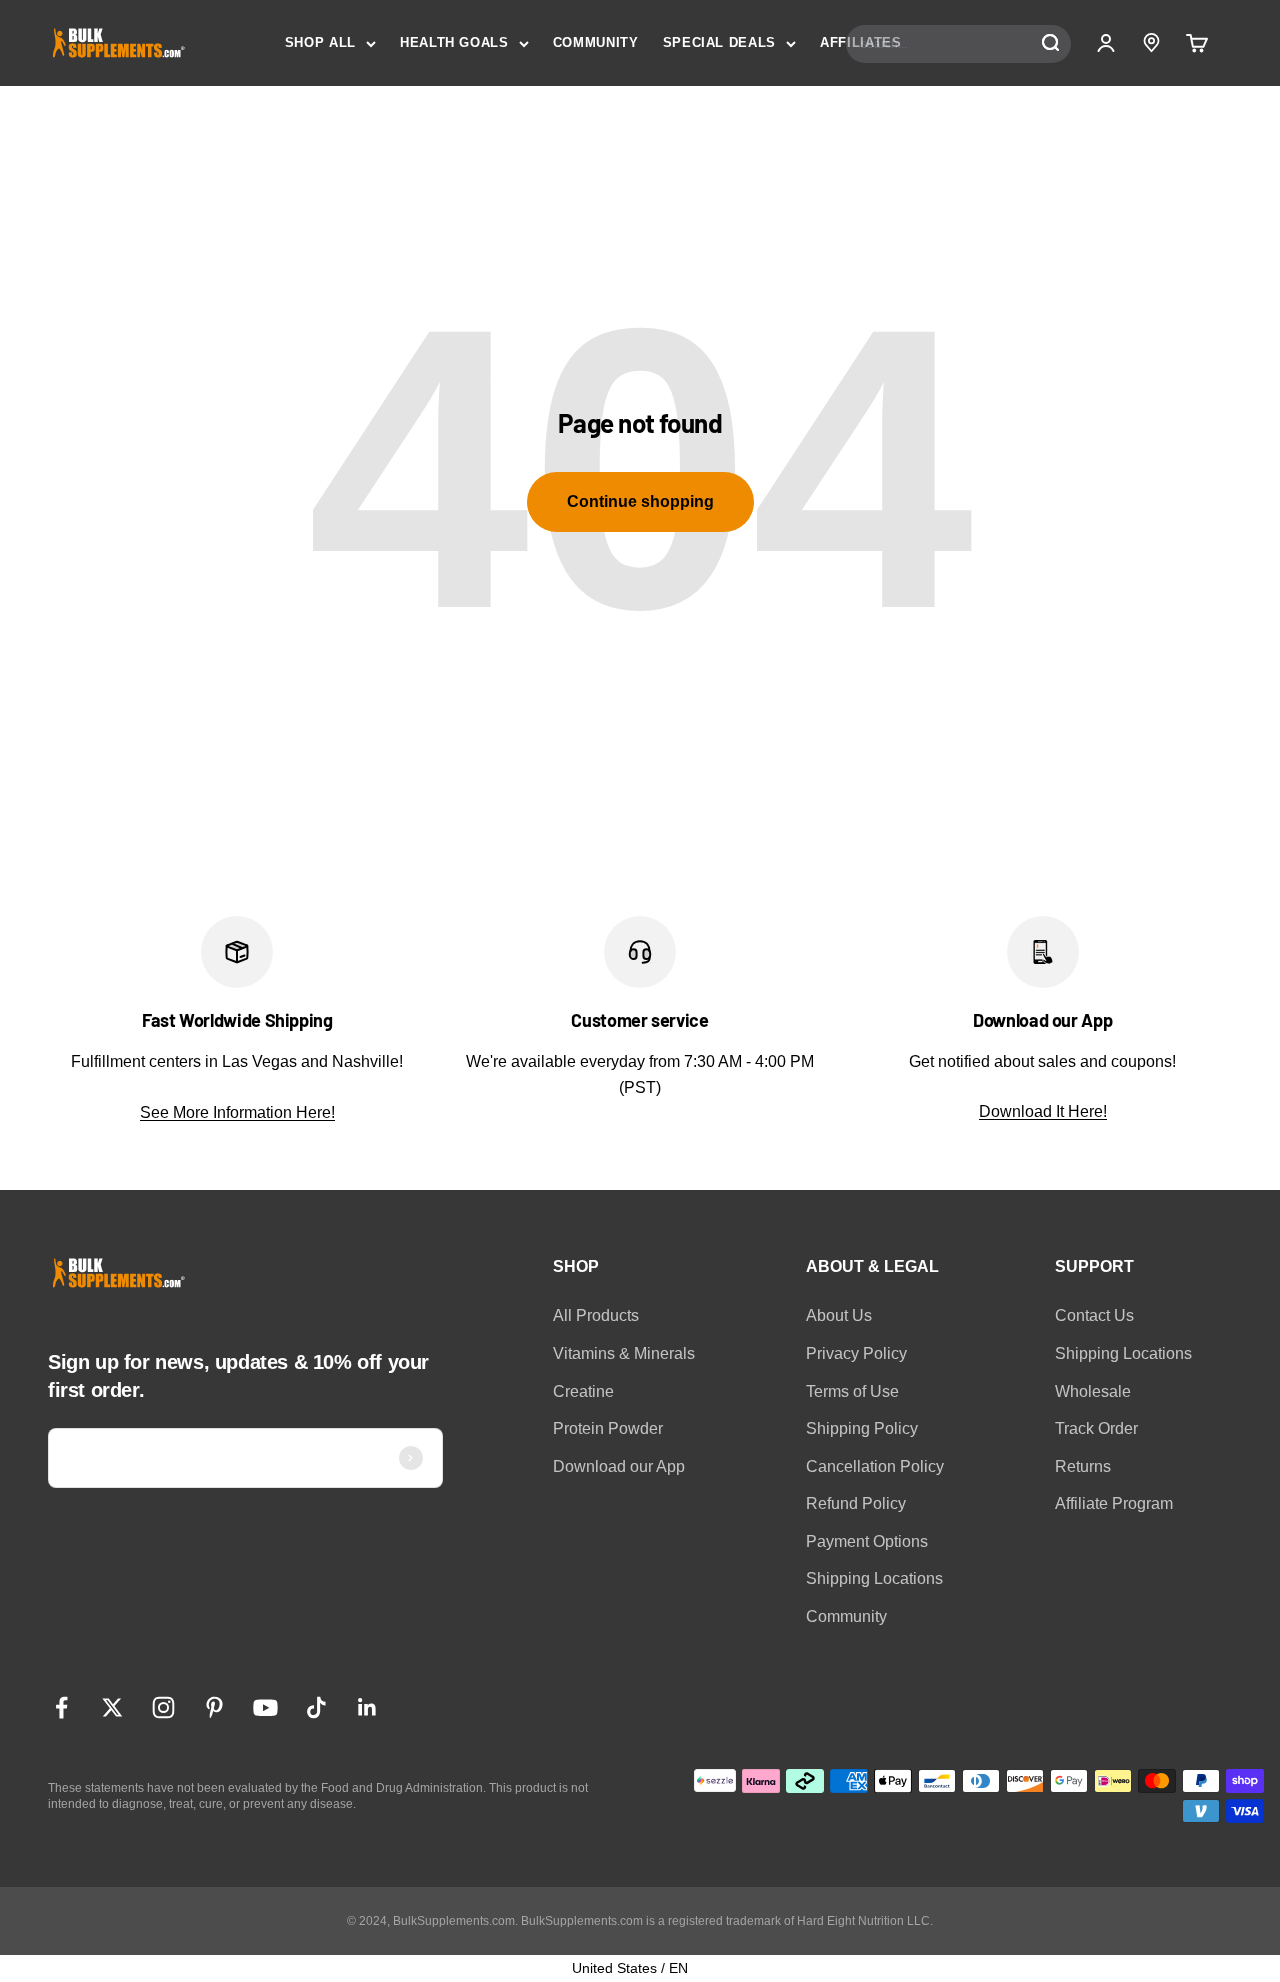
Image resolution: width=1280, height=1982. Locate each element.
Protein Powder (608, 1428)
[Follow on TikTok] (316, 1707)
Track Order (1096, 1428)
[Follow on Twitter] (112, 1707)
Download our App (619, 1466)
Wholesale (1093, 1391)
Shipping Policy (862, 1428)
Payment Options (867, 1541)
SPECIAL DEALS (719, 42)
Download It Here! (1043, 1111)
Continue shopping (640, 501)
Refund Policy (856, 1503)
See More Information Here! (237, 1112)
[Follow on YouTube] (265, 1707)
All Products (596, 1315)
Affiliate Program (1114, 1503)
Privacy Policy (856, 1353)
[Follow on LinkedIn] (367, 1707)
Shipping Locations (874, 1578)
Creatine (583, 1391)
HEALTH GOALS (454, 42)
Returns (1083, 1466)
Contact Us (1094, 1315)
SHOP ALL (320, 42)
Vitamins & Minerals (624, 1353)
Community (846, 1616)
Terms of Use (852, 1391)
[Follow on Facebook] (61, 1707)
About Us (839, 1315)
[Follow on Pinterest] (214, 1707)
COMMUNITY (596, 42)
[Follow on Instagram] (163, 1707)
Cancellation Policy (875, 1466)
